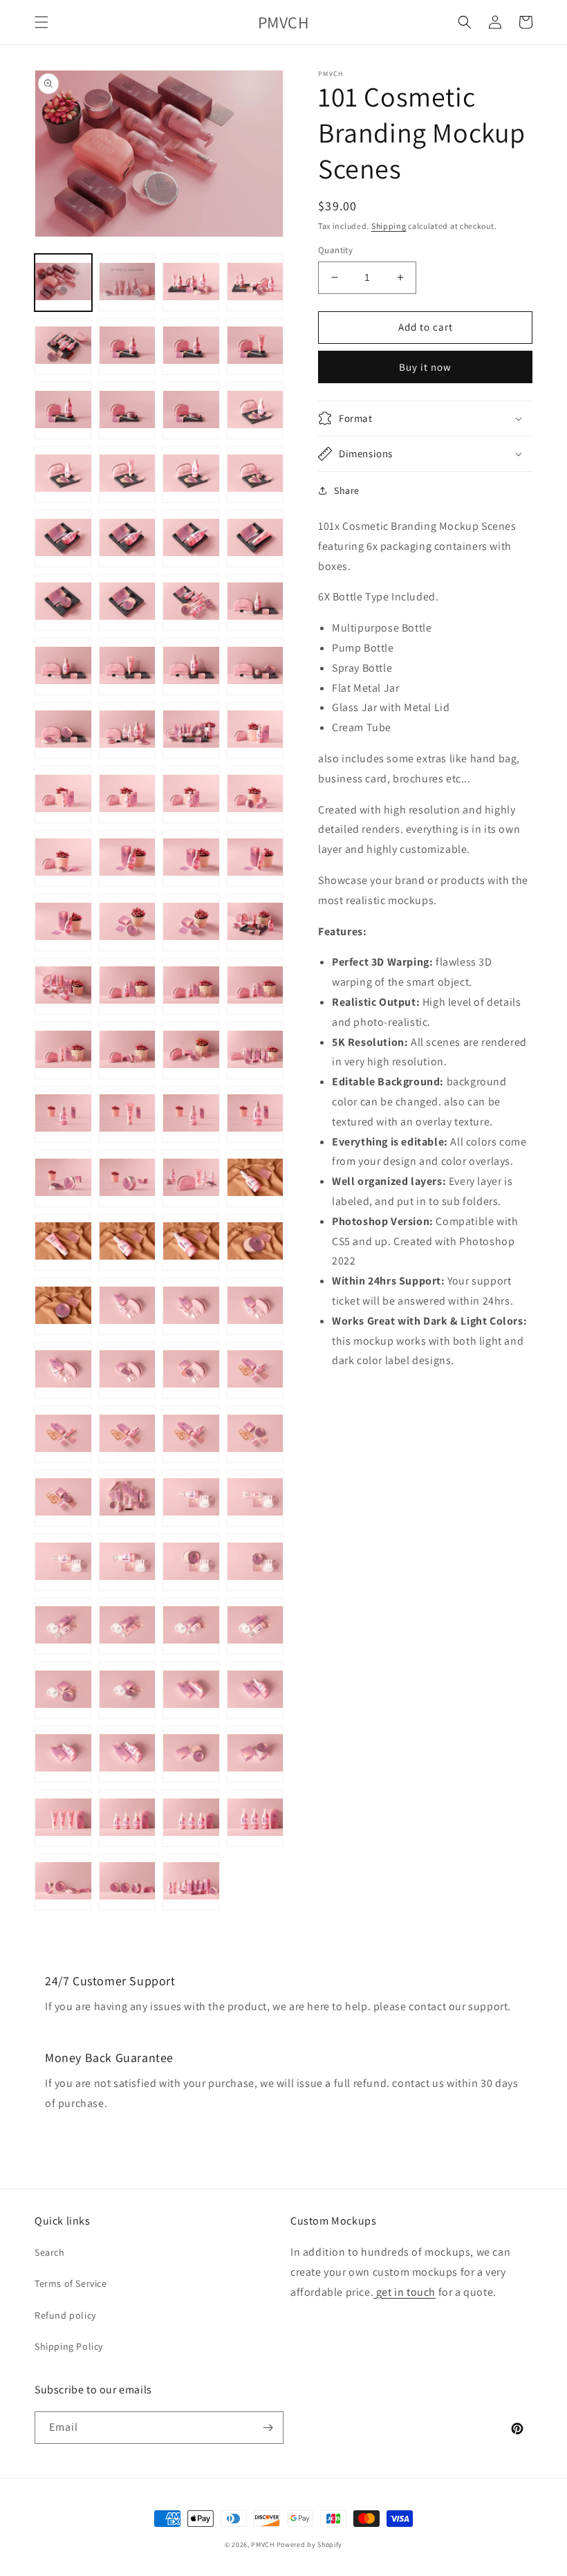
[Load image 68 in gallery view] (255, 1306)
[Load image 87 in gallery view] (191, 1627)
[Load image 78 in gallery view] (128, 1499)
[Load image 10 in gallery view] (128, 411)
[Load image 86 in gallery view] (128, 1627)
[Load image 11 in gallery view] (191, 411)
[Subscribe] (268, 2428)
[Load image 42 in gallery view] (128, 922)
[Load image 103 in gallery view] (191, 1883)
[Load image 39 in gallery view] (191, 859)
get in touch (405, 2292)
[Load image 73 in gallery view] (63, 1434)
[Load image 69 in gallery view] (63, 1371)
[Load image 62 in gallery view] (128, 1243)
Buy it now (425, 367)
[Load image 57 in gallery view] (63, 1178)
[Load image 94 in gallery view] (128, 1755)
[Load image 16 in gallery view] (255, 475)
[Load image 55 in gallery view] (191, 1115)
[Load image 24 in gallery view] (255, 603)
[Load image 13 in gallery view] (63, 475)
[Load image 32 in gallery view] (255, 731)
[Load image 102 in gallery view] (128, 1883)
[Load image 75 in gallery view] (191, 1434)
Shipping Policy (69, 2346)
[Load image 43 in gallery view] (191, 922)
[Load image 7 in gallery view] (191, 347)
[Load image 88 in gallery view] (255, 1627)
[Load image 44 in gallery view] (255, 922)
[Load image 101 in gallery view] (63, 1883)
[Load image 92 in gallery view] (255, 1690)
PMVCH (263, 2545)
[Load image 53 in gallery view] (63, 1115)
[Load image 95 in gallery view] (191, 1755)
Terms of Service (71, 2283)
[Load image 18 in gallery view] (128, 539)
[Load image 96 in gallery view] (255, 1755)
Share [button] (347, 490)
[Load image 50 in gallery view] (128, 1050)
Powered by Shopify (310, 2545)
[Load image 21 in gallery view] (63, 603)
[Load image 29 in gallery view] (63, 731)
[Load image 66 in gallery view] (128, 1306)
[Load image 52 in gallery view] (255, 1050)
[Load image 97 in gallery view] (63, 1818)
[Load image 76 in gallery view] (255, 1434)
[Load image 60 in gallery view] (255, 1178)
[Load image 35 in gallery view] (191, 794)
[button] (41, 22)
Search (50, 2252)
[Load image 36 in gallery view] (255, 794)
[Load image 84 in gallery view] (255, 1562)
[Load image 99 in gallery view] (191, 1818)
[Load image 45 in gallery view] (63, 987)
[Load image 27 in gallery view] (191, 666)
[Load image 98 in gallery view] (128, 1818)
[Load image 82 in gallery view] (128, 1562)
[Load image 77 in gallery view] (63, 1499)
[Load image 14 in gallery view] (128, 475)
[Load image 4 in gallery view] (255, 283)
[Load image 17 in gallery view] (63, 539)
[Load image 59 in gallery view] (191, 1178)
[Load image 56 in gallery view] (255, 1115)
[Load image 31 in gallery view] (191, 731)
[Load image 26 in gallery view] (128, 666)
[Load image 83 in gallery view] (191, 1562)
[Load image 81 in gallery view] (63, 1562)
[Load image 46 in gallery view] (128, 987)
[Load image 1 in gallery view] (63, 283)
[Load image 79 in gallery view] (191, 1499)
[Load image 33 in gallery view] (63, 794)
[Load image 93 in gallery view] (63, 1755)
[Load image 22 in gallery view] (128, 603)
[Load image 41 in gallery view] (63, 922)
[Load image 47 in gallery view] (191, 987)
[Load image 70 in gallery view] (128, 1371)
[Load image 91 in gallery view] (191, 1690)
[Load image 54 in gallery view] (128, 1115)
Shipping (389, 226)
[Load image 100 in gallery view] (255, 1818)
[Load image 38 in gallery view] (128, 859)
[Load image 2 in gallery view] (128, 283)
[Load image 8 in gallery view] (255, 347)
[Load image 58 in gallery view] (128, 1178)
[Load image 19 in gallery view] (191, 539)
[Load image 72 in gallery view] (255, 1371)
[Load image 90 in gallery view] (128, 1690)
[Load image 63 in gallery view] (191, 1243)
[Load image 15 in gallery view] (191, 475)
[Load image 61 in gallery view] (63, 1243)
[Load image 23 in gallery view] (191, 603)
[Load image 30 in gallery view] (128, 731)
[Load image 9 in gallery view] (63, 411)
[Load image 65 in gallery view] (63, 1306)
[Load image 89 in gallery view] (63, 1690)
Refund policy (65, 2315)
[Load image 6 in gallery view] (128, 347)
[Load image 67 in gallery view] (191, 1306)
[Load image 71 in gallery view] (191, 1371)
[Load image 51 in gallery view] (191, 1050)
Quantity (335, 250)
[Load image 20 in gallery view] (255, 539)
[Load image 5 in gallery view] (63, 347)
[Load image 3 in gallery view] (191, 283)
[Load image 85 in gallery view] (63, 1627)
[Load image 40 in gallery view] (255, 859)
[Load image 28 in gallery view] (255, 666)
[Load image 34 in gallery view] (128, 794)
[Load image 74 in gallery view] (128, 1434)
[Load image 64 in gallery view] (255, 1243)
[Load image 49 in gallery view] (63, 1050)
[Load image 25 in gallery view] (63, 666)
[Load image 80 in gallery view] (255, 1499)
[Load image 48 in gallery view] (255, 987)
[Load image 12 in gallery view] (255, 411)
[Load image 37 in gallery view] (63, 859)
